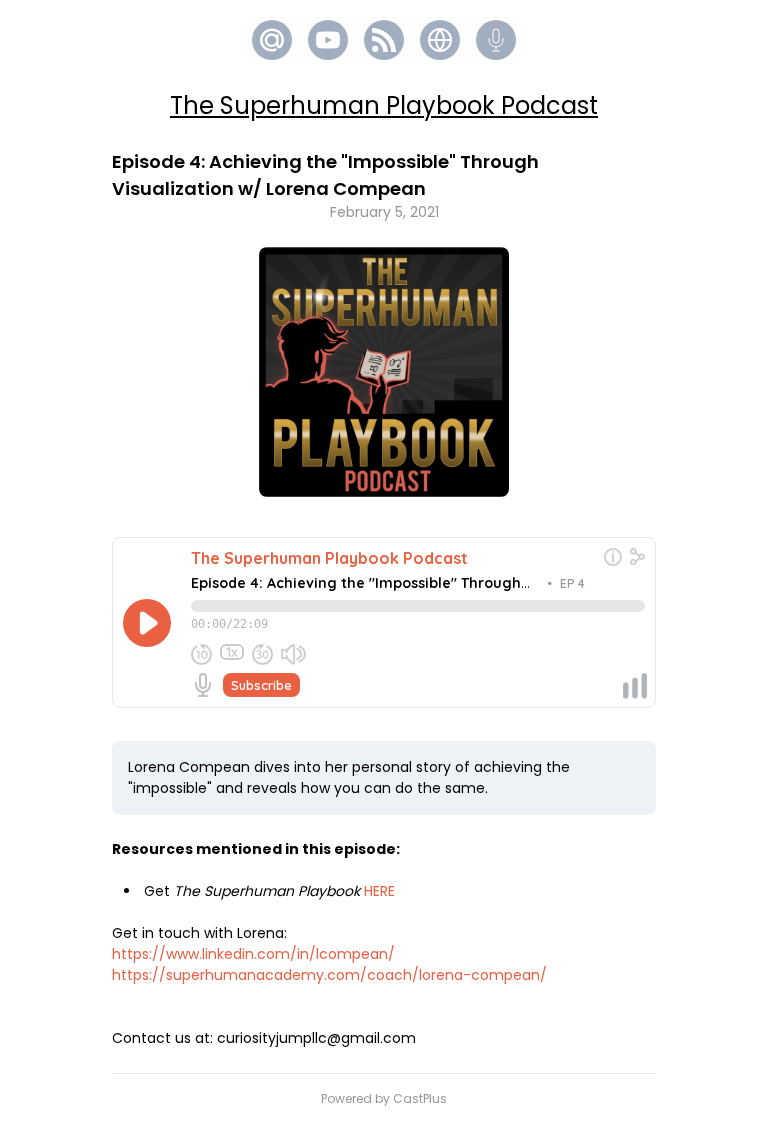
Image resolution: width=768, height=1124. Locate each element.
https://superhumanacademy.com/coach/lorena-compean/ (329, 975)
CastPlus (420, 1098)
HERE (379, 891)
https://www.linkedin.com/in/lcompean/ (253, 954)
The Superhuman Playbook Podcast (384, 105)
